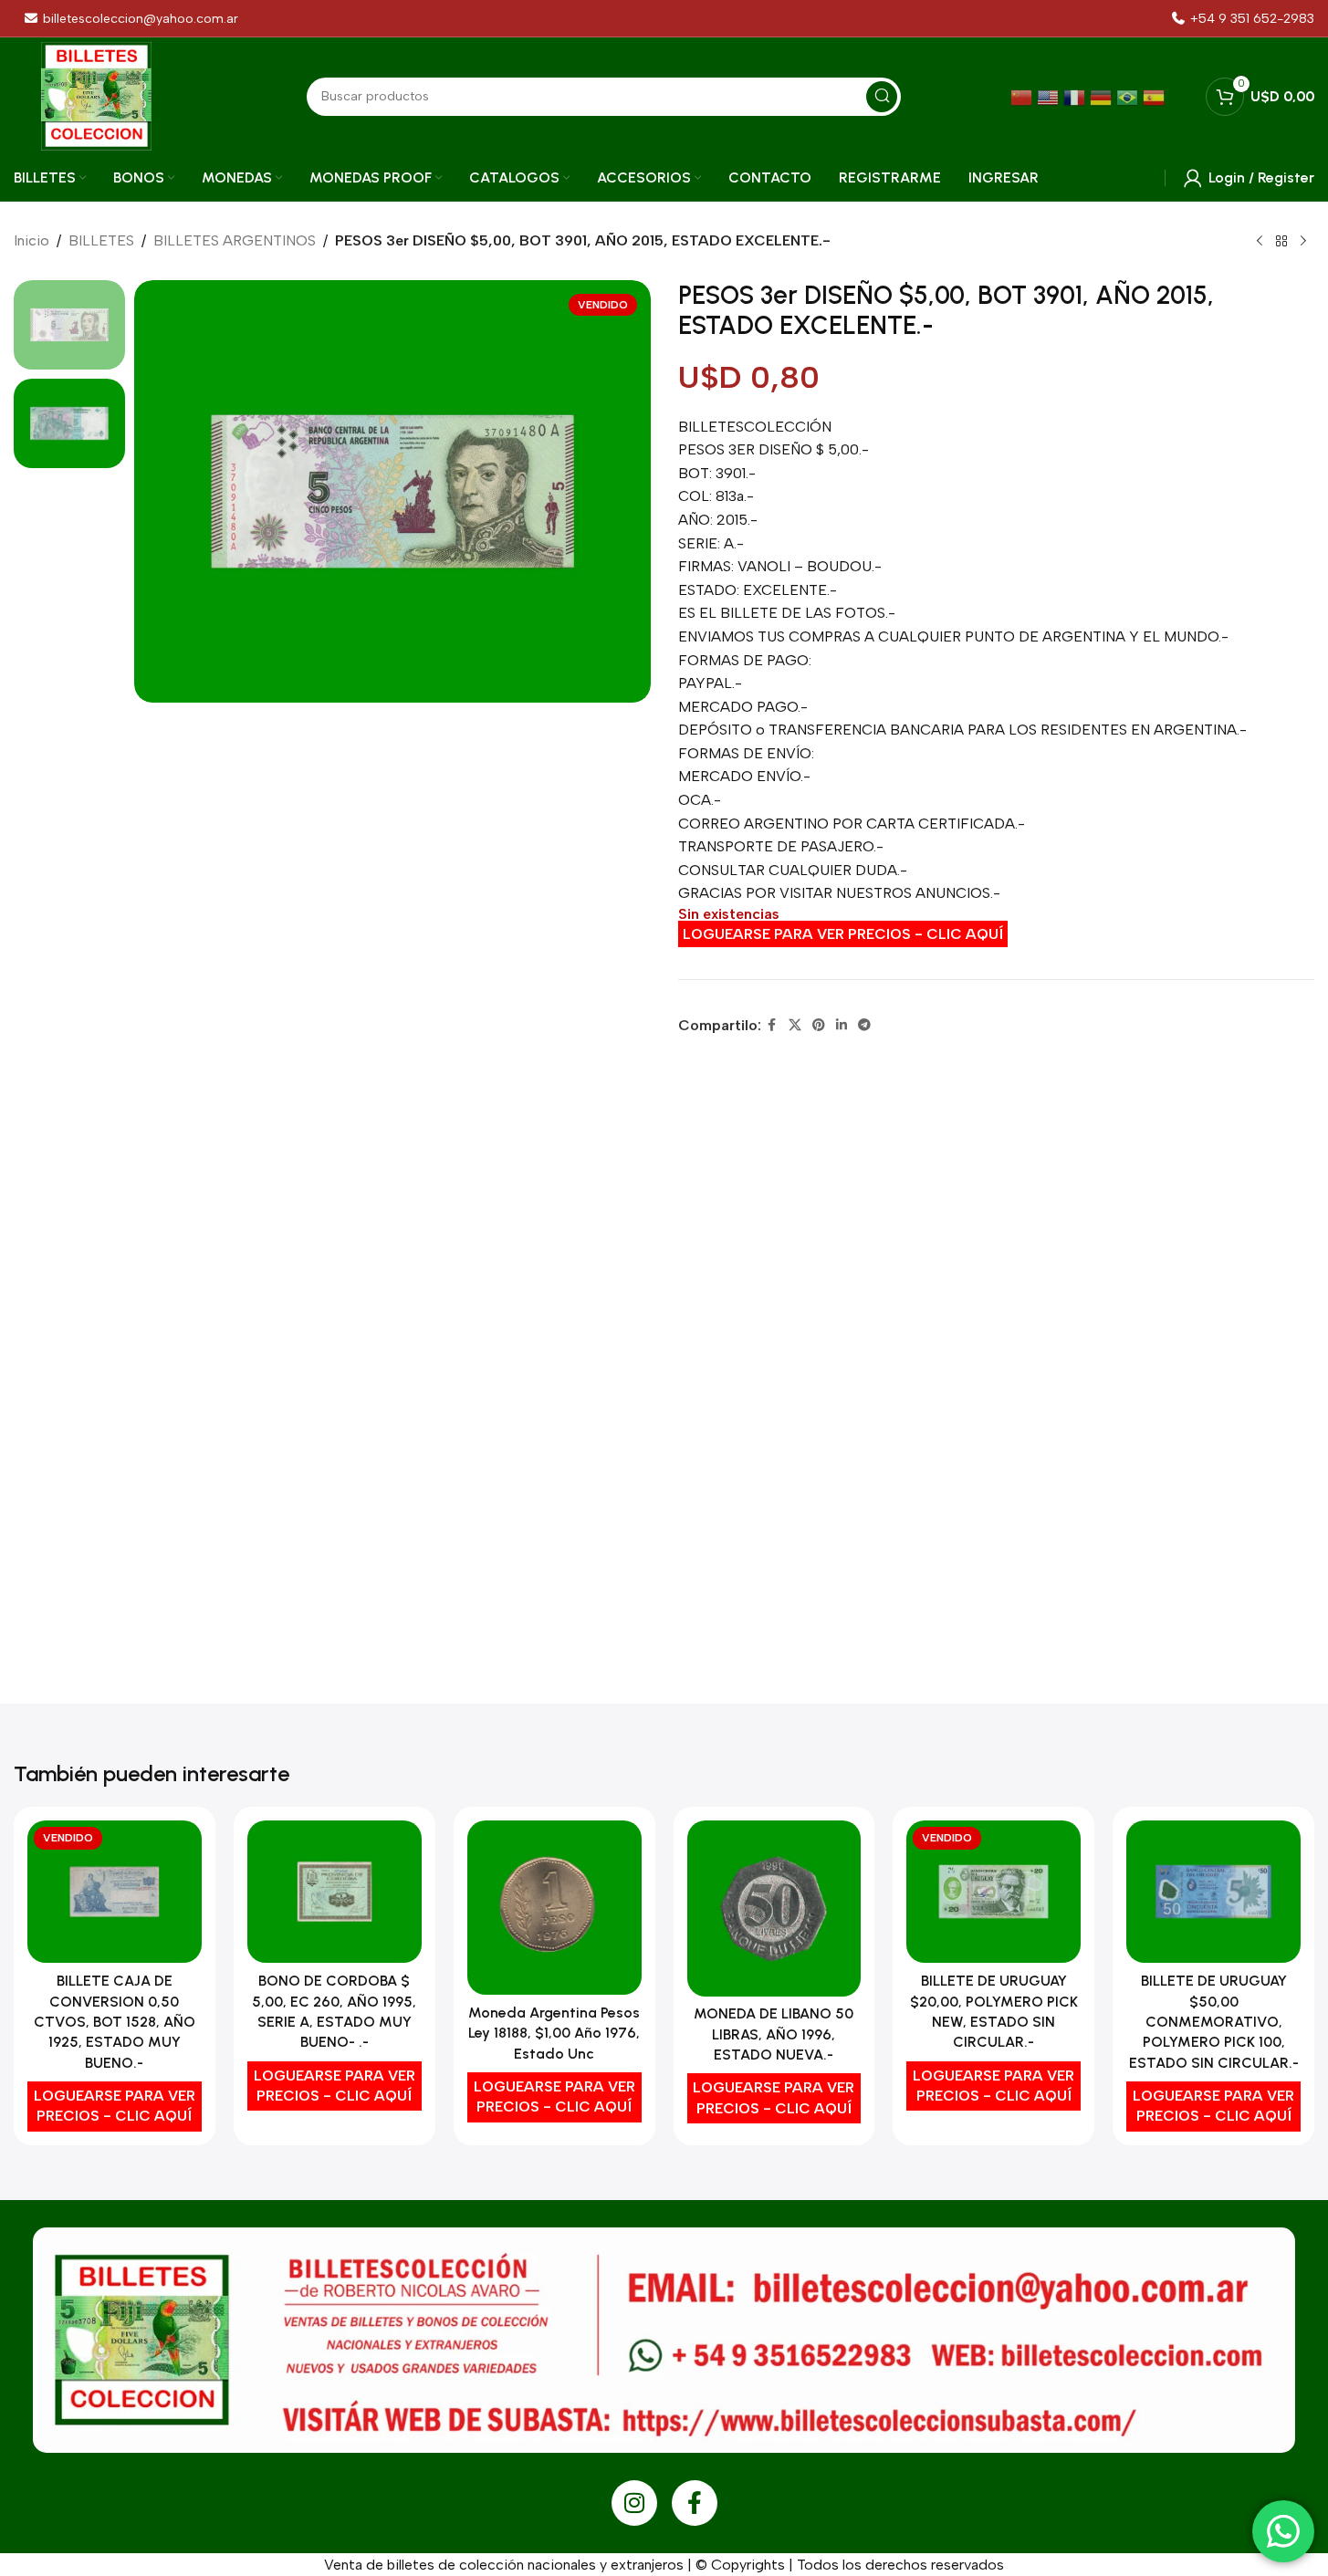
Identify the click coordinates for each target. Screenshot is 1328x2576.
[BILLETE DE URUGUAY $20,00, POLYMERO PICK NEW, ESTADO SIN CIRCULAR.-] (993, 1892)
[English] (1050, 96)
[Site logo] (96, 95)
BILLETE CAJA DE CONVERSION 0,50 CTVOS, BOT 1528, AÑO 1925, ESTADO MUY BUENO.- (115, 2022)
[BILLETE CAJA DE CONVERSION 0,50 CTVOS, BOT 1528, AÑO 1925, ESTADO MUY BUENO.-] (115, 1892)
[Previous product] (1260, 242)
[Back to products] (1281, 242)
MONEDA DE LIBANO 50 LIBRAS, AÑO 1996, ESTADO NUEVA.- (774, 2034)
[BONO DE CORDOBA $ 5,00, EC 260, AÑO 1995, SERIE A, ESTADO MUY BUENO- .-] (335, 1892)
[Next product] (1303, 242)
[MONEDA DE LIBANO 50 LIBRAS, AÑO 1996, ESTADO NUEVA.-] (774, 1908)
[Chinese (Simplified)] (1024, 96)
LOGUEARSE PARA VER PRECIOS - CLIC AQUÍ (843, 934)
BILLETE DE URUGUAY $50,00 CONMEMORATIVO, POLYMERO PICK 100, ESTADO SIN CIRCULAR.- (1214, 2022)
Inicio (31, 240)
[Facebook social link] (772, 1026)
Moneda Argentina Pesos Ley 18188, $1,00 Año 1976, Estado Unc (554, 2033)
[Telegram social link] (864, 1026)
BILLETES (101, 240)
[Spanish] (1156, 96)
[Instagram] (634, 2503)
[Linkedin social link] (842, 1026)
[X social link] (795, 1026)
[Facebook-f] (695, 2503)
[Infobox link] (1243, 19)
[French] (1077, 96)
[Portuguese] (1129, 96)
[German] (1103, 96)
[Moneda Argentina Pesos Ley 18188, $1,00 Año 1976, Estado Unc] (554, 1908)
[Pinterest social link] (819, 1026)
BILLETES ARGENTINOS (235, 240)
